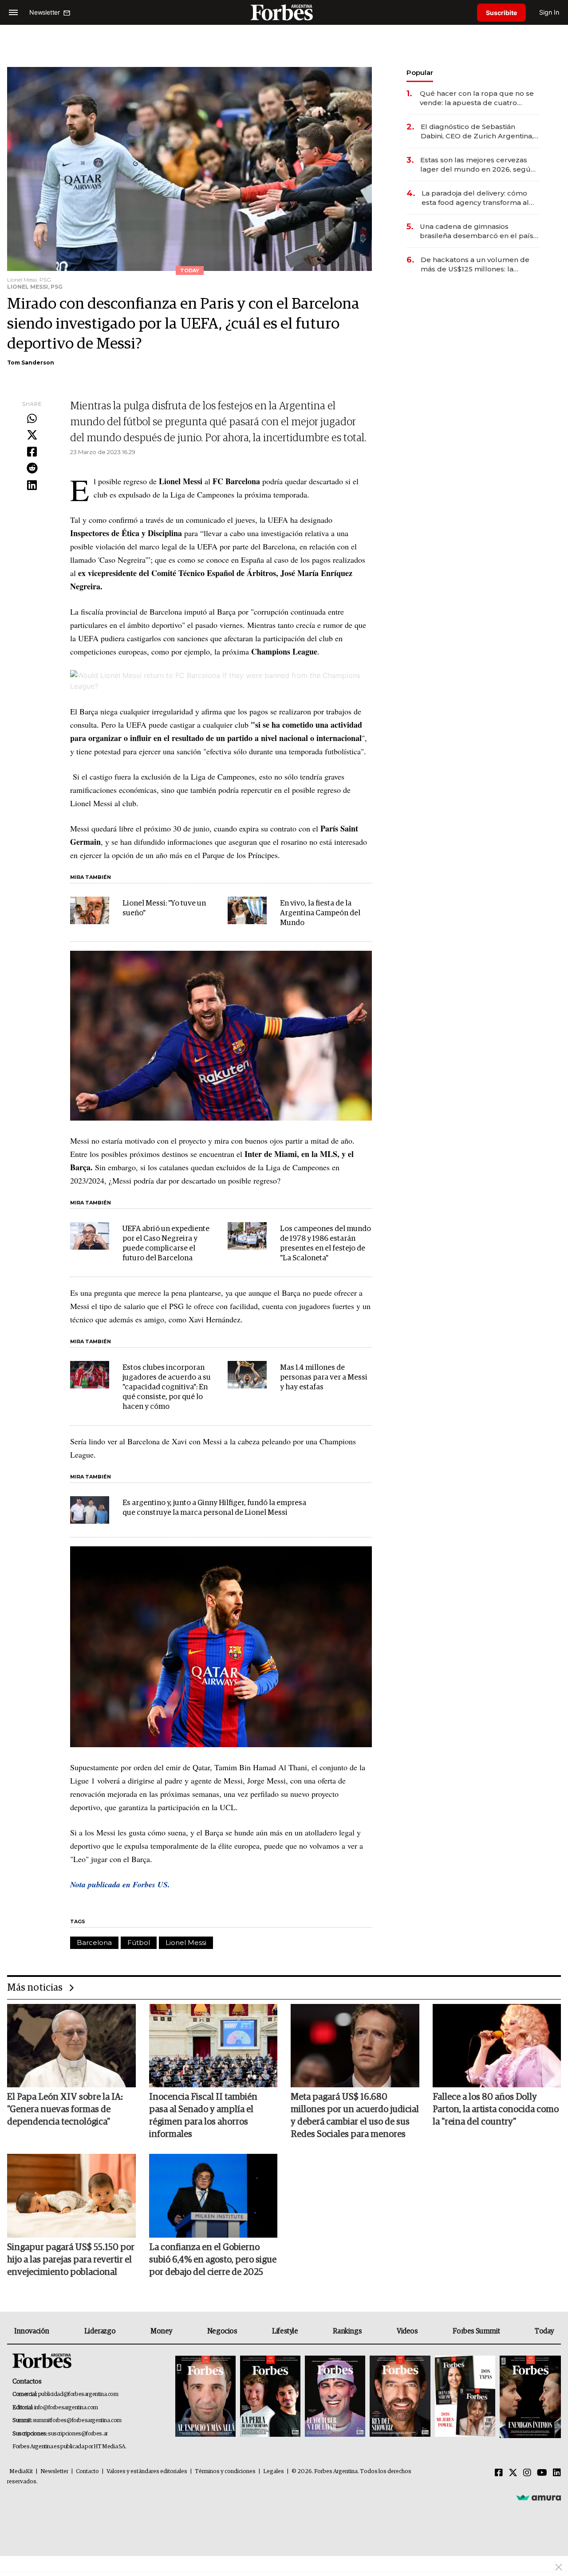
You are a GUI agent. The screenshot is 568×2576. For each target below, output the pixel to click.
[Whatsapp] (32, 419)
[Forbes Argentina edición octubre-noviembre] (465, 2397)
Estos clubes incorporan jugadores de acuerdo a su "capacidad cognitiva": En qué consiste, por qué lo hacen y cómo (167, 1387)
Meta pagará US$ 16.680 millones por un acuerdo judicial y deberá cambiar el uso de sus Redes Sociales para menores (355, 2116)
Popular (420, 73)
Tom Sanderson (31, 363)
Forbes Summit (476, 2331)
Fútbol (139, 1943)
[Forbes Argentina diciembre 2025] (400, 2397)
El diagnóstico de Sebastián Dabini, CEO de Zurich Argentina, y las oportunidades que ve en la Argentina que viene (480, 131)
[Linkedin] (32, 486)
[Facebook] (32, 452)
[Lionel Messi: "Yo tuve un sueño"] (90, 910)
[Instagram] (527, 2473)
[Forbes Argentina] (284, 12)
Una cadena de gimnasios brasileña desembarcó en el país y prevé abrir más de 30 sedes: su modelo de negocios (479, 231)
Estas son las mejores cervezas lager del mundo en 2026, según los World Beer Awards (478, 165)
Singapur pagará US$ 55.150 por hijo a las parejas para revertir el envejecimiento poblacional (71, 2260)
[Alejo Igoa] (335, 2397)
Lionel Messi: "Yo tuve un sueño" (164, 908)
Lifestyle (285, 2331)
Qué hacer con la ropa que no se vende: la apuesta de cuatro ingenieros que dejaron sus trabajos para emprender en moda (477, 98)
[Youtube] (542, 2473)
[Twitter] (32, 435)
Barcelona (94, 1943)
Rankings (347, 2331)
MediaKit (21, 2472)
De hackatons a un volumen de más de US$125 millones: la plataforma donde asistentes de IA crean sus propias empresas (476, 265)
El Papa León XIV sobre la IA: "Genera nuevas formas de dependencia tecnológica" (65, 2109)
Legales (274, 2472)
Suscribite (501, 13)
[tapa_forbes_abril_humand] (270, 2397)
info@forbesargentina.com (66, 2408)
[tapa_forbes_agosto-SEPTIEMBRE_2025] (529, 2397)
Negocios (222, 2331)
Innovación (32, 2331)
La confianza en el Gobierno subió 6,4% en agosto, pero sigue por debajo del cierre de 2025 (213, 2260)
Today (544, 2331)
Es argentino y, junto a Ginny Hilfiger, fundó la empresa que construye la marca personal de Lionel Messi (214, 1508)
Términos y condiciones (225, 2472)
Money (161, 2331)
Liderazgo (100, 2331)
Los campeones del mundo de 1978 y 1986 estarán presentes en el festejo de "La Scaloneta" (325, 1244)
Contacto (87, 2472)
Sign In (549, 12)
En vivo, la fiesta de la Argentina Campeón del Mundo (320, 913)
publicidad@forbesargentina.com (78, 2394)
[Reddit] (32, 469)
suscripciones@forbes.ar (78, 2434)
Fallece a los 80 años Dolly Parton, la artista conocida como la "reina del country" (496, 2109)
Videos (407, 2331)
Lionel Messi (186, 1943)
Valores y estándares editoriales (147, 2472)
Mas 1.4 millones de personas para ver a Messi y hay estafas (324, 1378)
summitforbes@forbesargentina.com (77, 2421)
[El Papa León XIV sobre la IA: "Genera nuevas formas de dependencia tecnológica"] (71, 2046)
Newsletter (54, 2472)
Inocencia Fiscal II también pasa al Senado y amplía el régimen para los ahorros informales (203, 2116)
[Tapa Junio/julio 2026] (205, 2397)
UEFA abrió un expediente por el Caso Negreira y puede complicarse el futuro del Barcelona (166, 1244)
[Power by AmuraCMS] (539, 2498)
